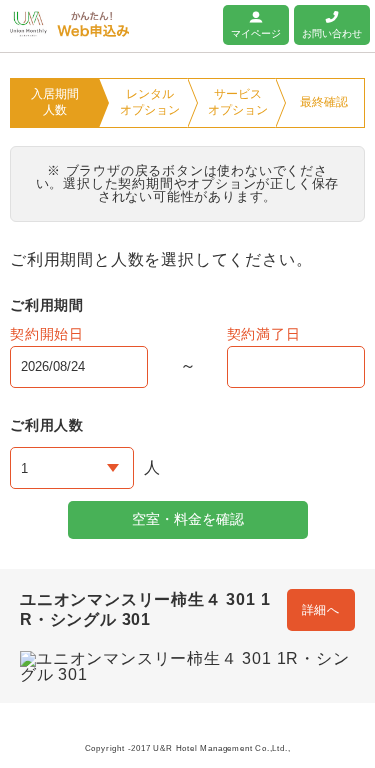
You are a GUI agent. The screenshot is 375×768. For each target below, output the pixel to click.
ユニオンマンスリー (28, 24)
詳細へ (321, 610)
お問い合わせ (332, 33)
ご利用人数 (47, 425)
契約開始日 (47, 334)
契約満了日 (264, 334)
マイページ (256, 33)
